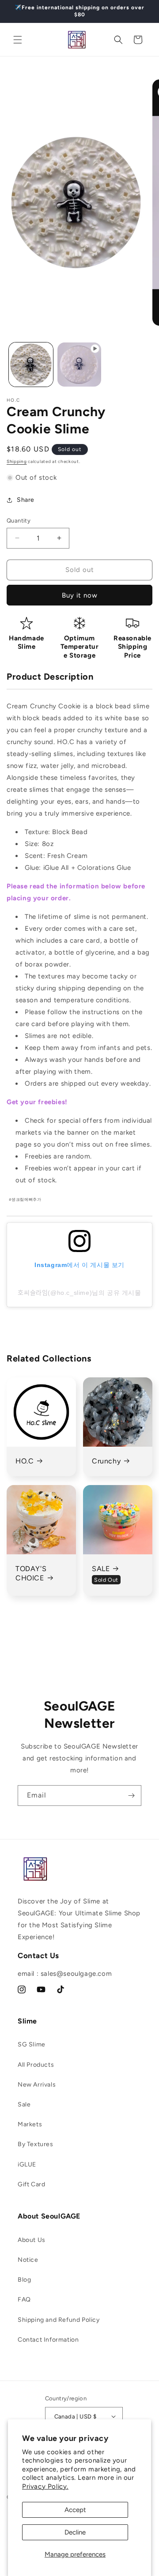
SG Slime (32, 2044)
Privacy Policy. (45, 2486)
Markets (30, 2124)
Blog (24, 2280)
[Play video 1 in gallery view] (79, 365)
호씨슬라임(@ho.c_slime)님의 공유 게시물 (79, 1293)
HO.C (25, 1461)
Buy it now (80, 595)
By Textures (36, 2144)
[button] (18, 40)
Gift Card (31, 2184)
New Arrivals (37, 2085)
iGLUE (27, 2164)
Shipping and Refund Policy (59, 2320)
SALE (101, 1569)
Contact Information (48, 2340)
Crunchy (106, 1461)
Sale (24, 2104)
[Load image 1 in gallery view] (31, 365)
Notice (28, 2260)
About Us (32, 2240)
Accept (75, 2510)
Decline (75, 2532)
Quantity (19, 521)
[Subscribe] (131, 1796)
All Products (36, 2065)
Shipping (17, 461)
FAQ (24, 2300)
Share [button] (26, 500)
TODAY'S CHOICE (31, 1573)
